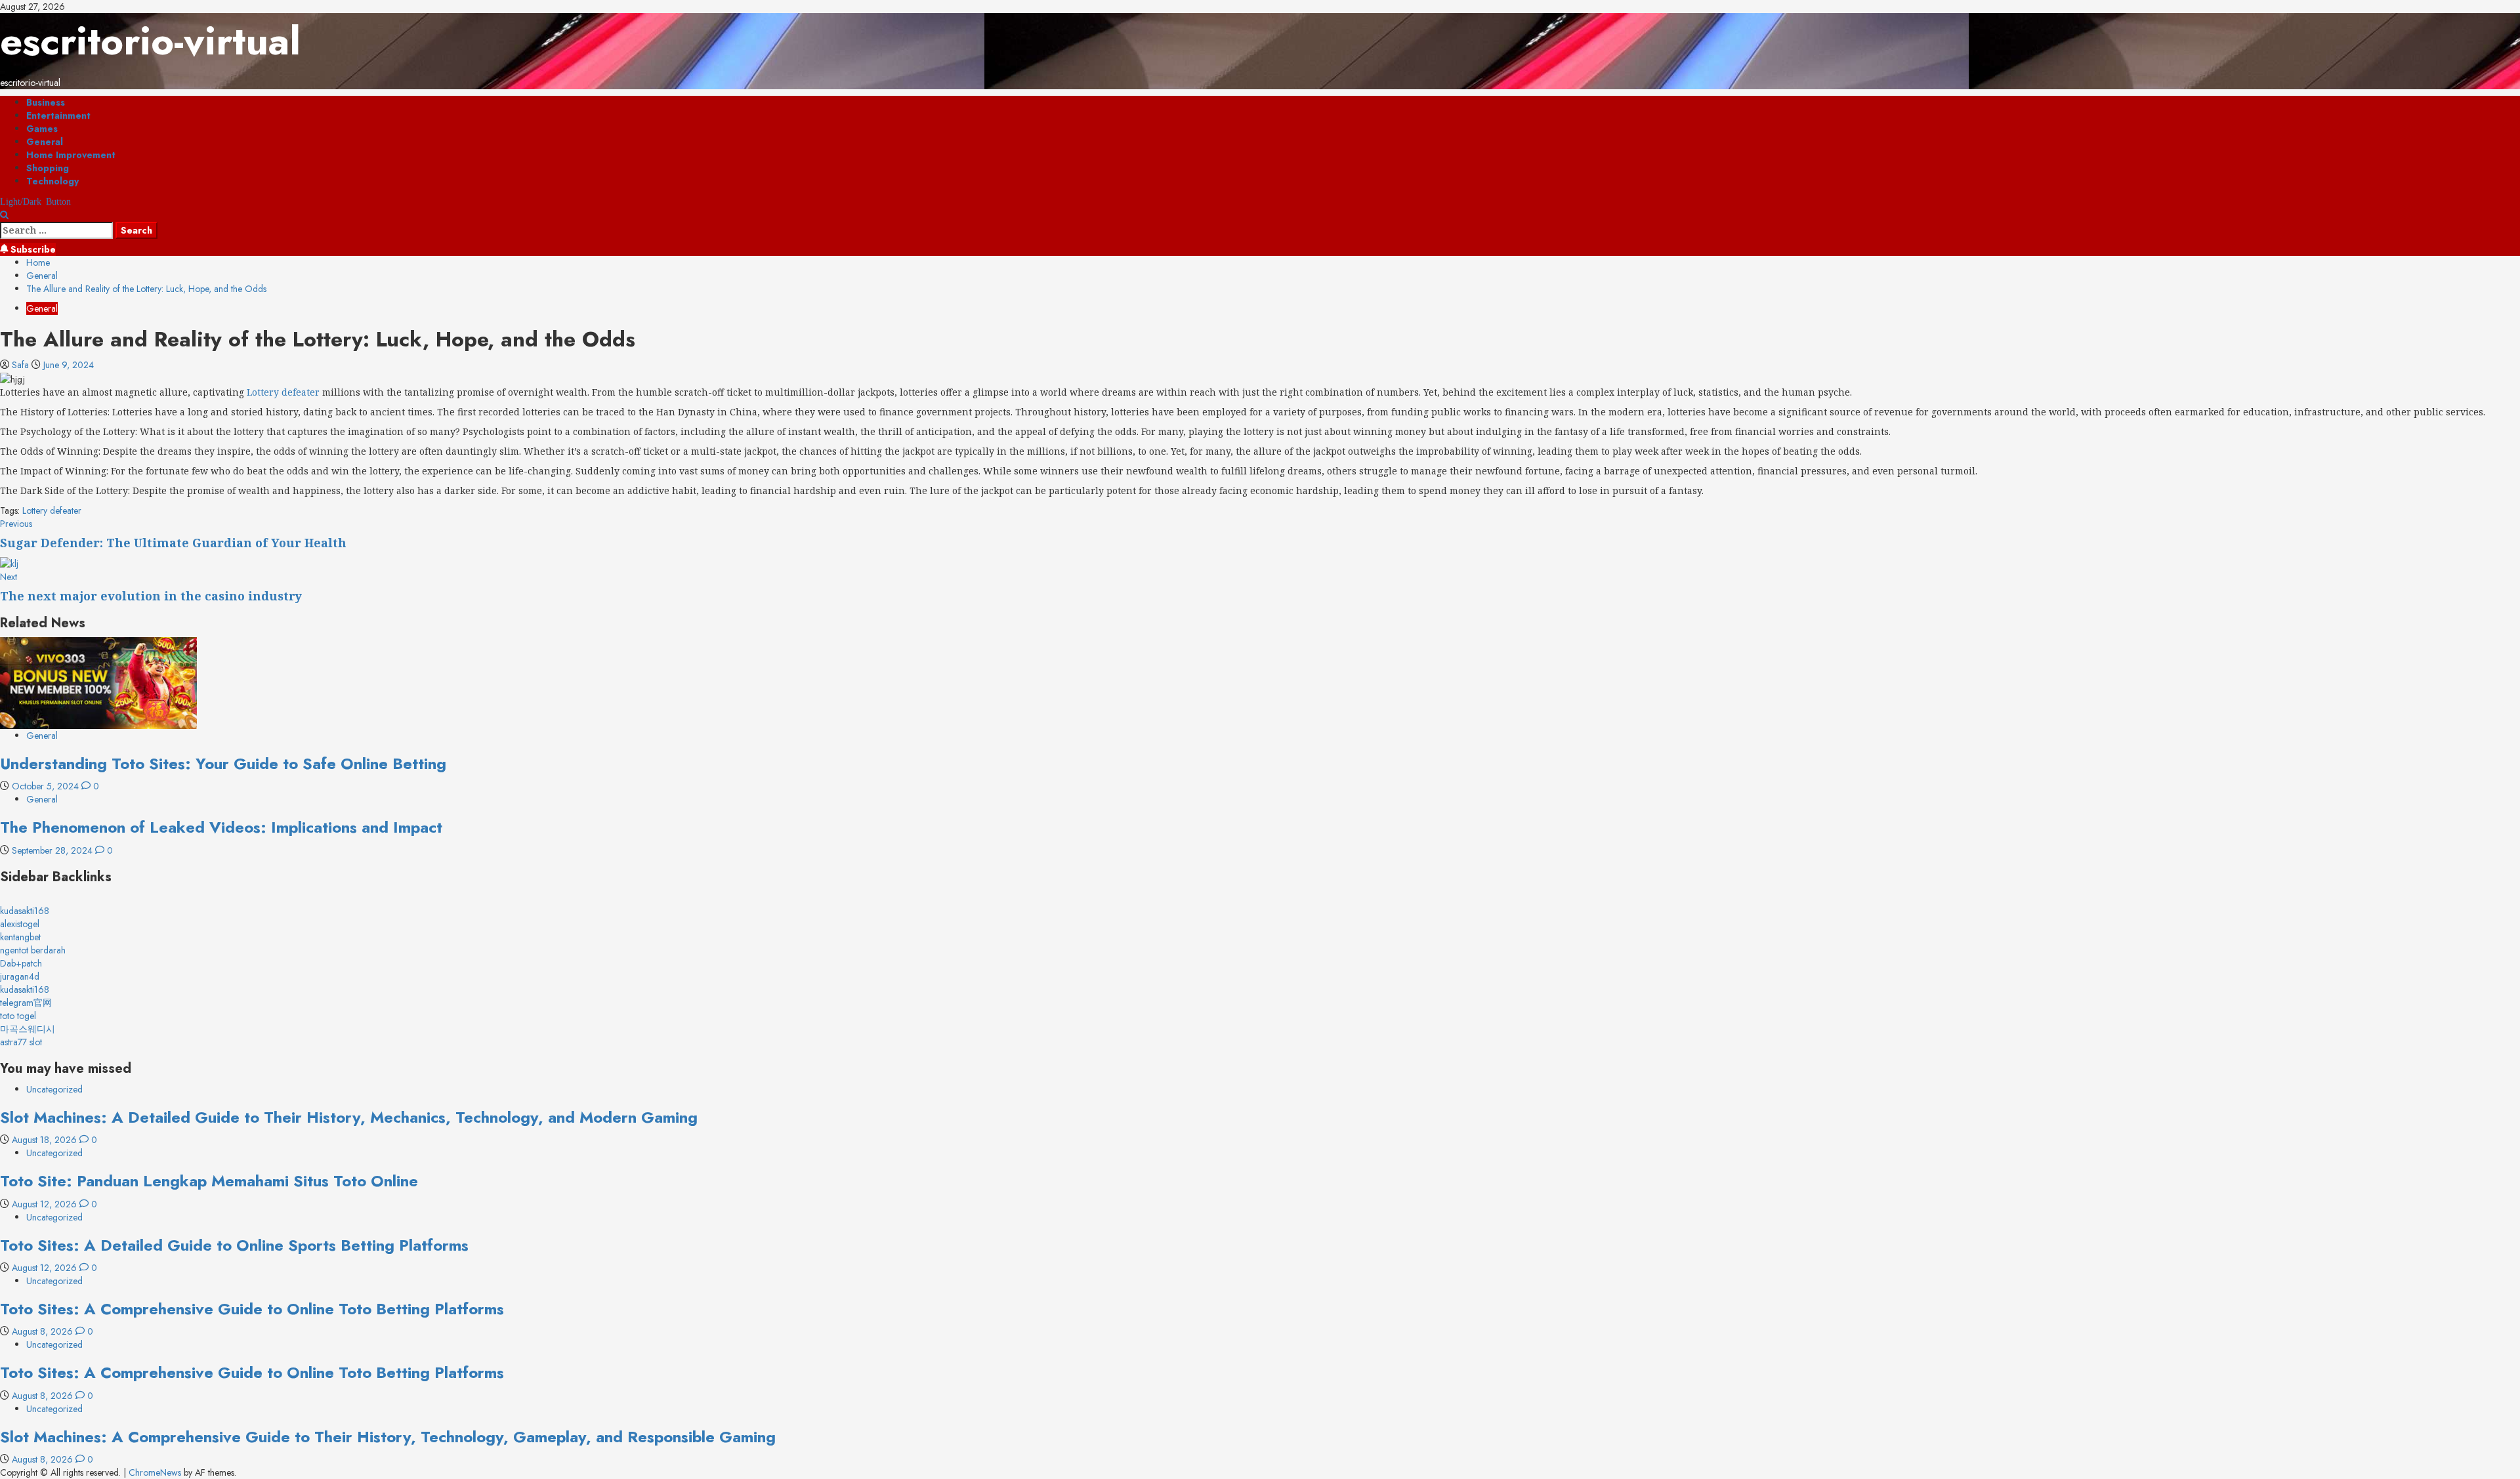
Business (46, 102)
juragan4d (20, 976)
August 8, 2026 (44, 1331)
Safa (22, 365)
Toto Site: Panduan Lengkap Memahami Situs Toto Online (209, 1181)
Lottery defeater (283, 392)
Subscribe (32, 249)
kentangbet (20, 937)
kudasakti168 (25, 911)
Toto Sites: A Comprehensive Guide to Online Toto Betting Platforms (252, 1309)
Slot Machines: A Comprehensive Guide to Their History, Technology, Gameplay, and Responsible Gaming (388, 1437)
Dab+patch (21, 963)
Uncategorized (54, 1089)
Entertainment (58, 115)
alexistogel (20, 924)
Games (42, 129)
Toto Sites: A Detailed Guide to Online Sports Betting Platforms (234, 1245)
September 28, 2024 (53, 850)
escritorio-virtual (150, 41)
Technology (52, 181)
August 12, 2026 (46, 1204)
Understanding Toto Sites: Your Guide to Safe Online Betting (223, 763)
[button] (4, 215)
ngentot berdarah (33, 950)
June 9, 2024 (69, 365)
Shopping (48, 168)
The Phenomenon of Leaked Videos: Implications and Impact (221, 827)
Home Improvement (71, 155)
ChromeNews (155, 1472)
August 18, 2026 (46, 1140)
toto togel (18, 1016)
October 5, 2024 (47, 786)
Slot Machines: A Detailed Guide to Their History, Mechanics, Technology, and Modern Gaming (349, 1117)
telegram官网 (26, 1003)
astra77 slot (21, 1042)
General (45, 142)
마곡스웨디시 (28, 1029)
